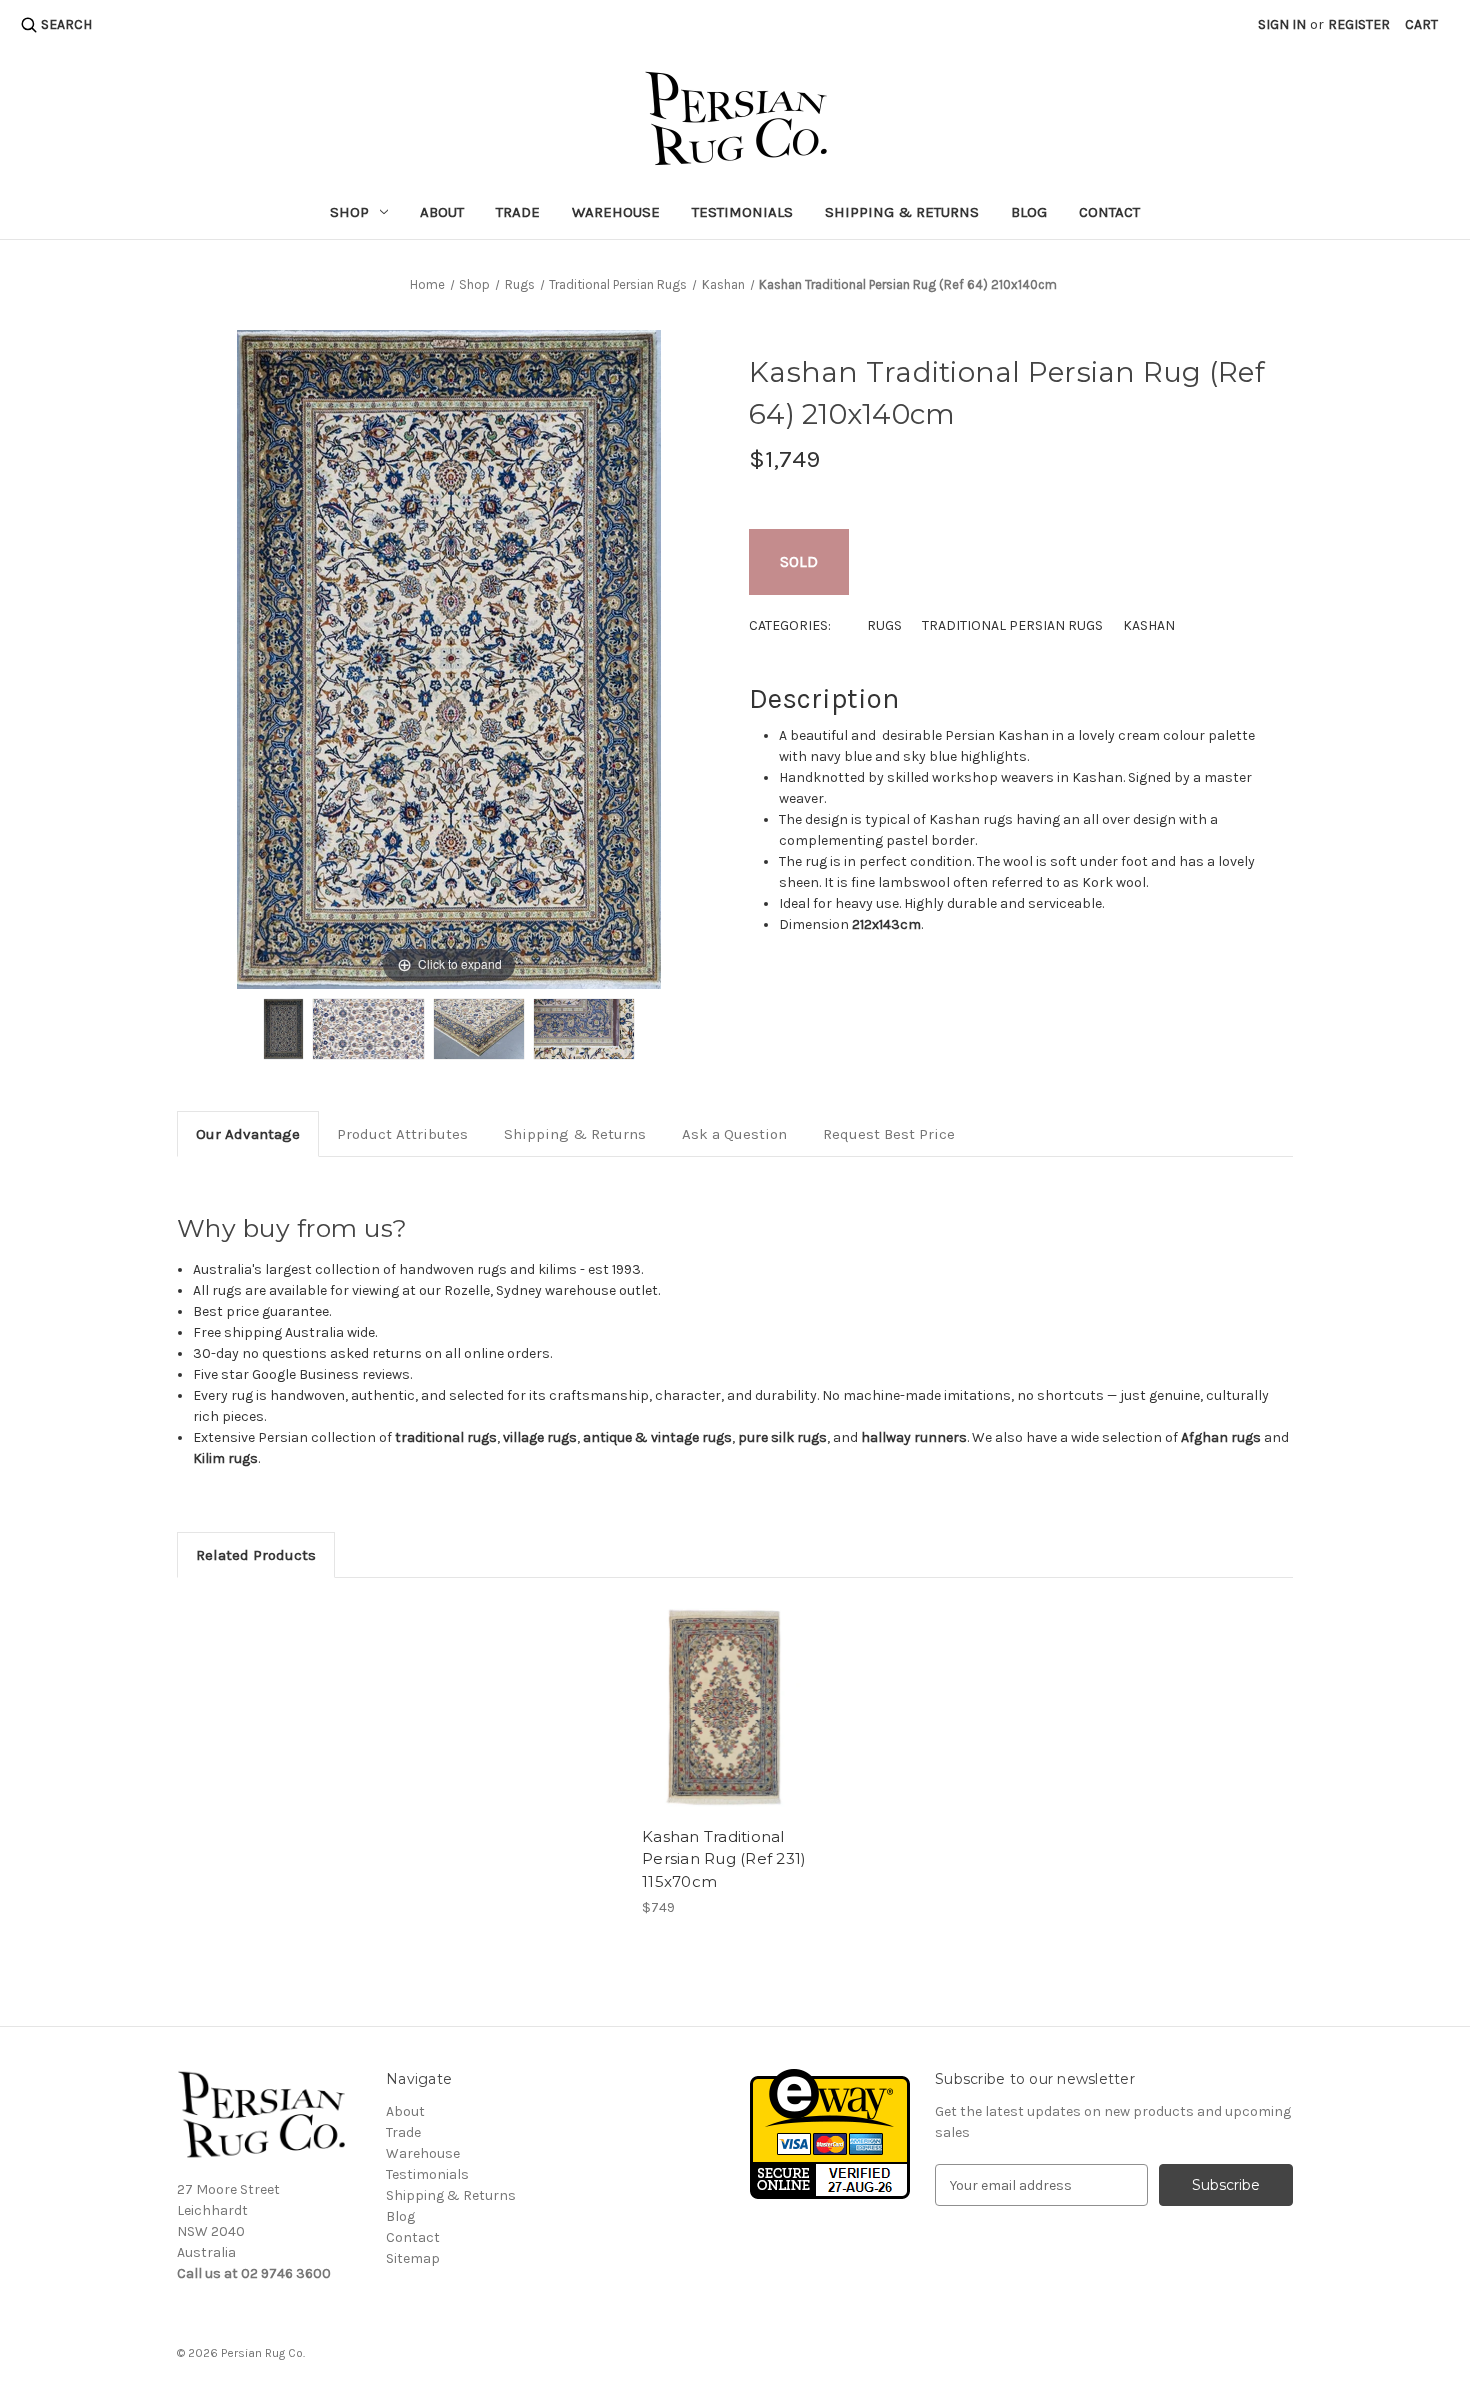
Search (66, 24)
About (442, 212)
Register (1359, 24)
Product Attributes (402, 1134)
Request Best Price (889, 1134)
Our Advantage (248, 1134)
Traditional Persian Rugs (1012, 625)
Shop (349, 212)
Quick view (725, 1707)
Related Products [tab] (256, 1555)
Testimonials (742, 212)
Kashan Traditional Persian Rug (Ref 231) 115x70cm (724, 1859)
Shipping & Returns (902, 212)
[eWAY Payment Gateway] (830, 2133)
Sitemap (413, 2258)
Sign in (1282, 24)
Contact (1109, 212)
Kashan (1149, 625)
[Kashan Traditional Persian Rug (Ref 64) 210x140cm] (283, 1029)
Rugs (884, 625)
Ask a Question (734, 1134)
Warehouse (616, 212)
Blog (1029, 212)
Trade (518, 212)
